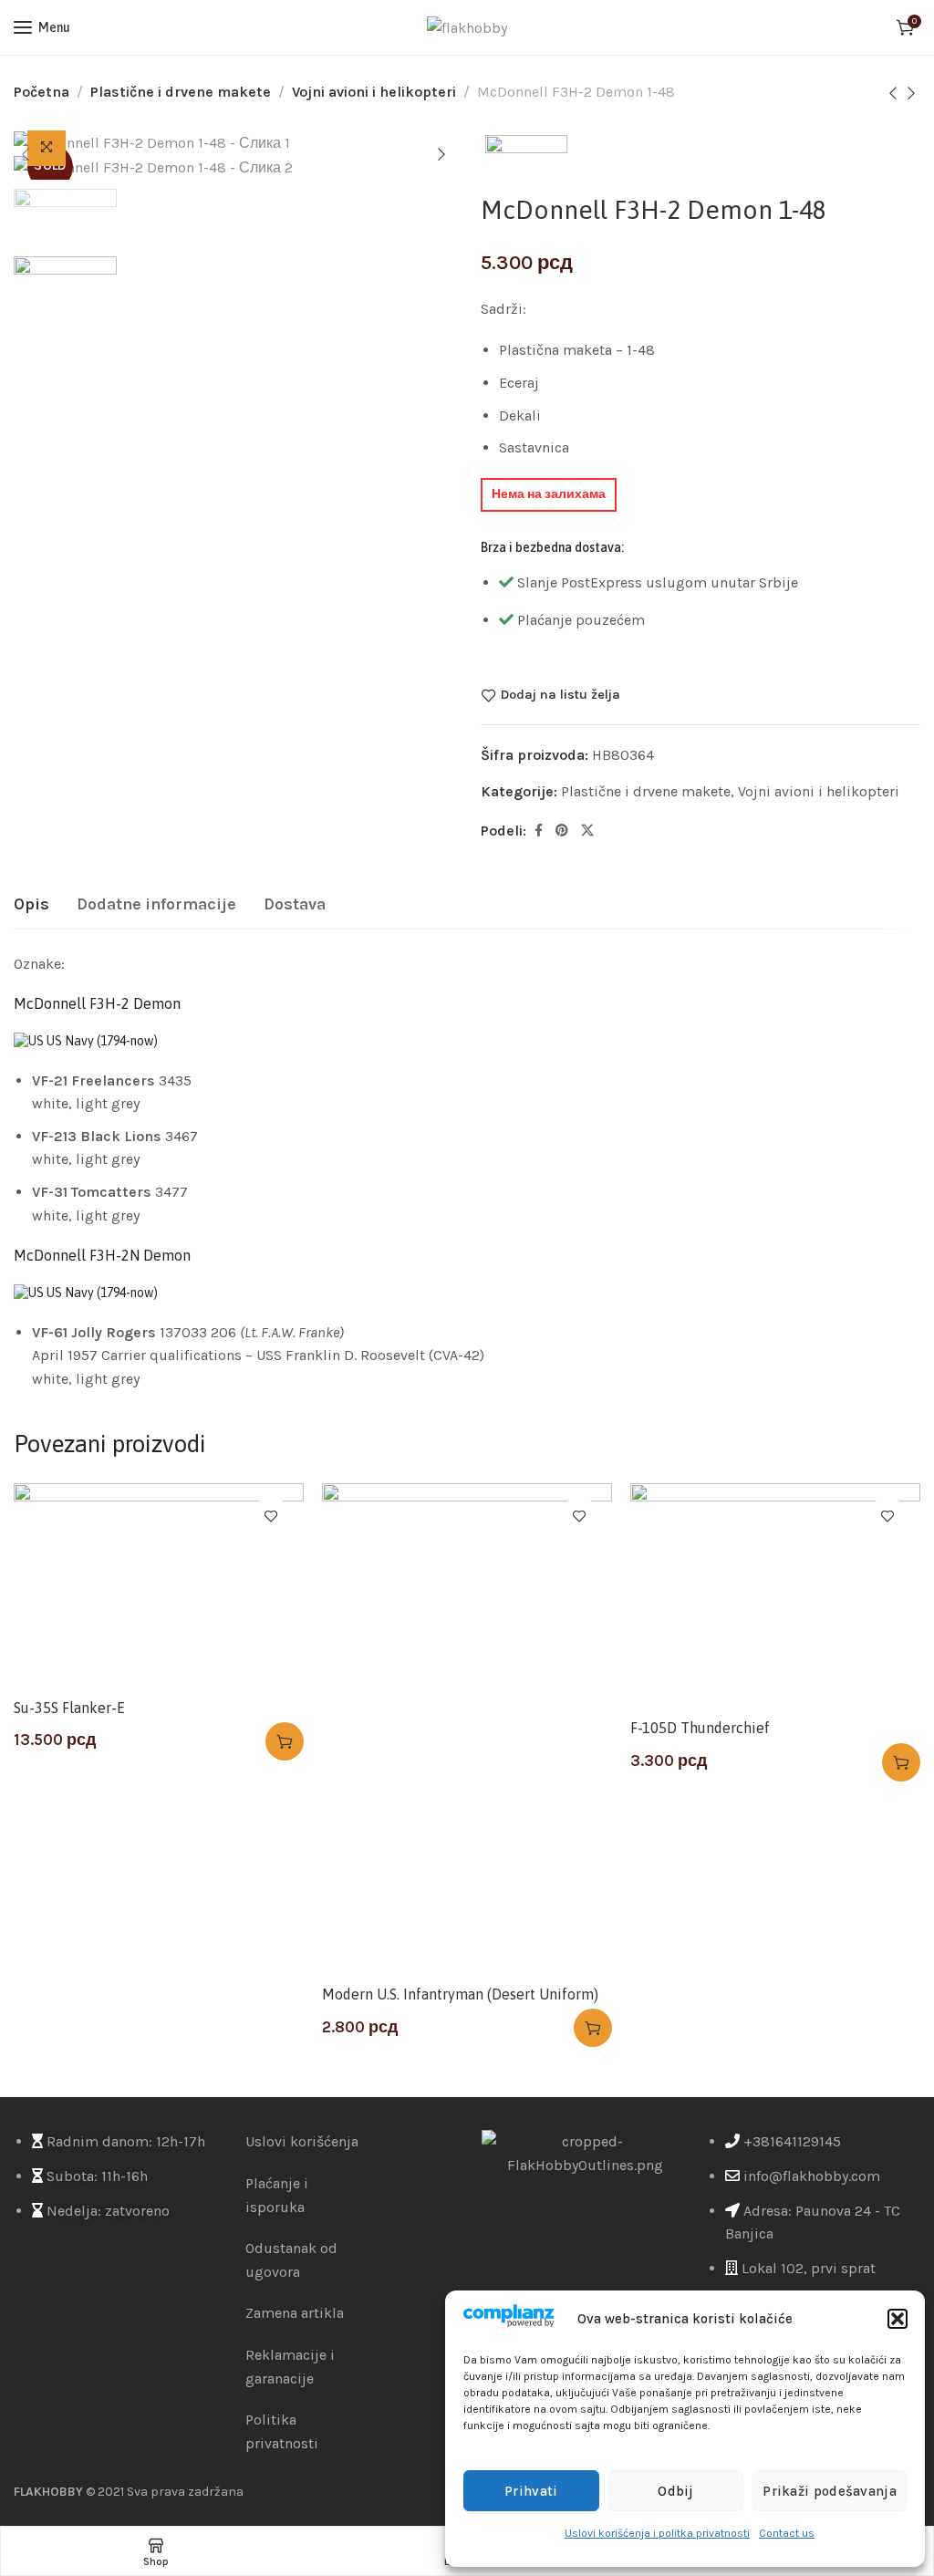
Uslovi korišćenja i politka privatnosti (657, 2533)
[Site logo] (467, 28)
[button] (898, 2319)
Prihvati (531, 2491)
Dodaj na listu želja (560, 695)
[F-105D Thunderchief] (775, 1596)
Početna (42, 92)
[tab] (31, 905)
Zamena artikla (295, 2313)
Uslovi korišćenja (302, 2141)
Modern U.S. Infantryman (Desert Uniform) (460, 1994)
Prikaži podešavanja (830, 2491)
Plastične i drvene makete (181, 92)
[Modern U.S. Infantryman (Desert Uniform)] (467, 1729)
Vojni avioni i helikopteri (374, 92)
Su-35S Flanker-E (69, 1708)
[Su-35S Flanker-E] (159, 1586)
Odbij (676, 2491)
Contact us (787, 2533)
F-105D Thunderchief (700, 1728)
